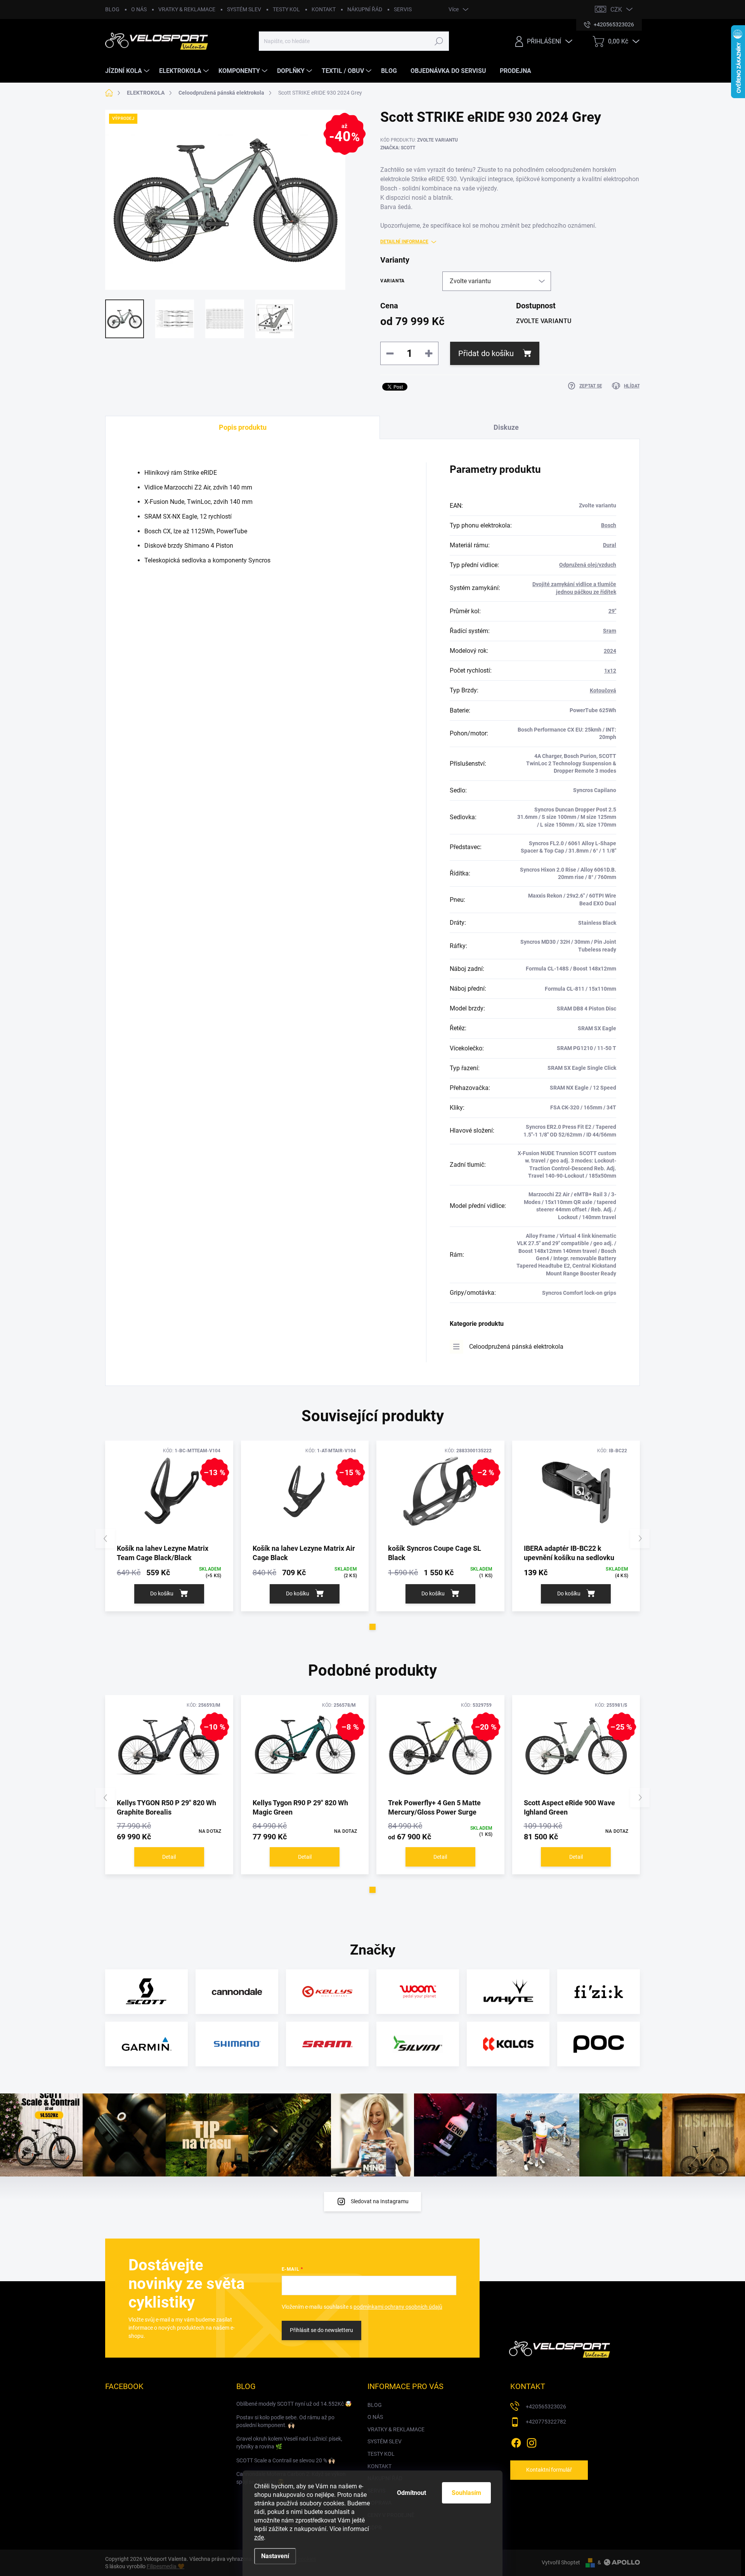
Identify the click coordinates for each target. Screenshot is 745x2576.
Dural (610, 545)
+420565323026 (546, 2406)
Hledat (439, 41)
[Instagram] (532, 2441)
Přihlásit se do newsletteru (321, 2330)
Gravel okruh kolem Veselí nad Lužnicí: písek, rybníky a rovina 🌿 (289, 2443)
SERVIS (403, 9)
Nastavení (275, 2556)
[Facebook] (516, 2441)
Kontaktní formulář (549, 2470)
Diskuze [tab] (506, 427)
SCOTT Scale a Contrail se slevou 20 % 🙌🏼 (286, 2460)
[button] (372, 1627)
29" (612, 611)
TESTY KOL (286, 9)
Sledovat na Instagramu (380, 2201)
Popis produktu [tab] (243, 427)
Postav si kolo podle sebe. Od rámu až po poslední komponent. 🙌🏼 (285, 2421)
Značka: (398, 148)
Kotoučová (603, 690)
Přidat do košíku (486, 353)
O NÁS (139, 9)
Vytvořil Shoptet (561, 2562)
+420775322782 (546, 2422)
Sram (610, 631)
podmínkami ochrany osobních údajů (398, 2307)
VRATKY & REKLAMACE (187, 9)
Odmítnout (411, 2493)
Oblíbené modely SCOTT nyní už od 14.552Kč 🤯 (294, 2404)
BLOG (112, 9)
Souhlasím (466, 2493)
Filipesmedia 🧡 (165, 2566)
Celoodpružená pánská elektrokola (516, 1347)
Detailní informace (404, 242)
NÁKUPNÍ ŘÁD (365, 9)
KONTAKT (324, 9)
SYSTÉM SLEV (244, 9)
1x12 (610, 671)
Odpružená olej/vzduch (588, 565)
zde (259, 2537)
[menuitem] (128, 71)
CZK (616, 10)
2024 (610, 651)
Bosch (609, 525)
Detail (169, 1857)
